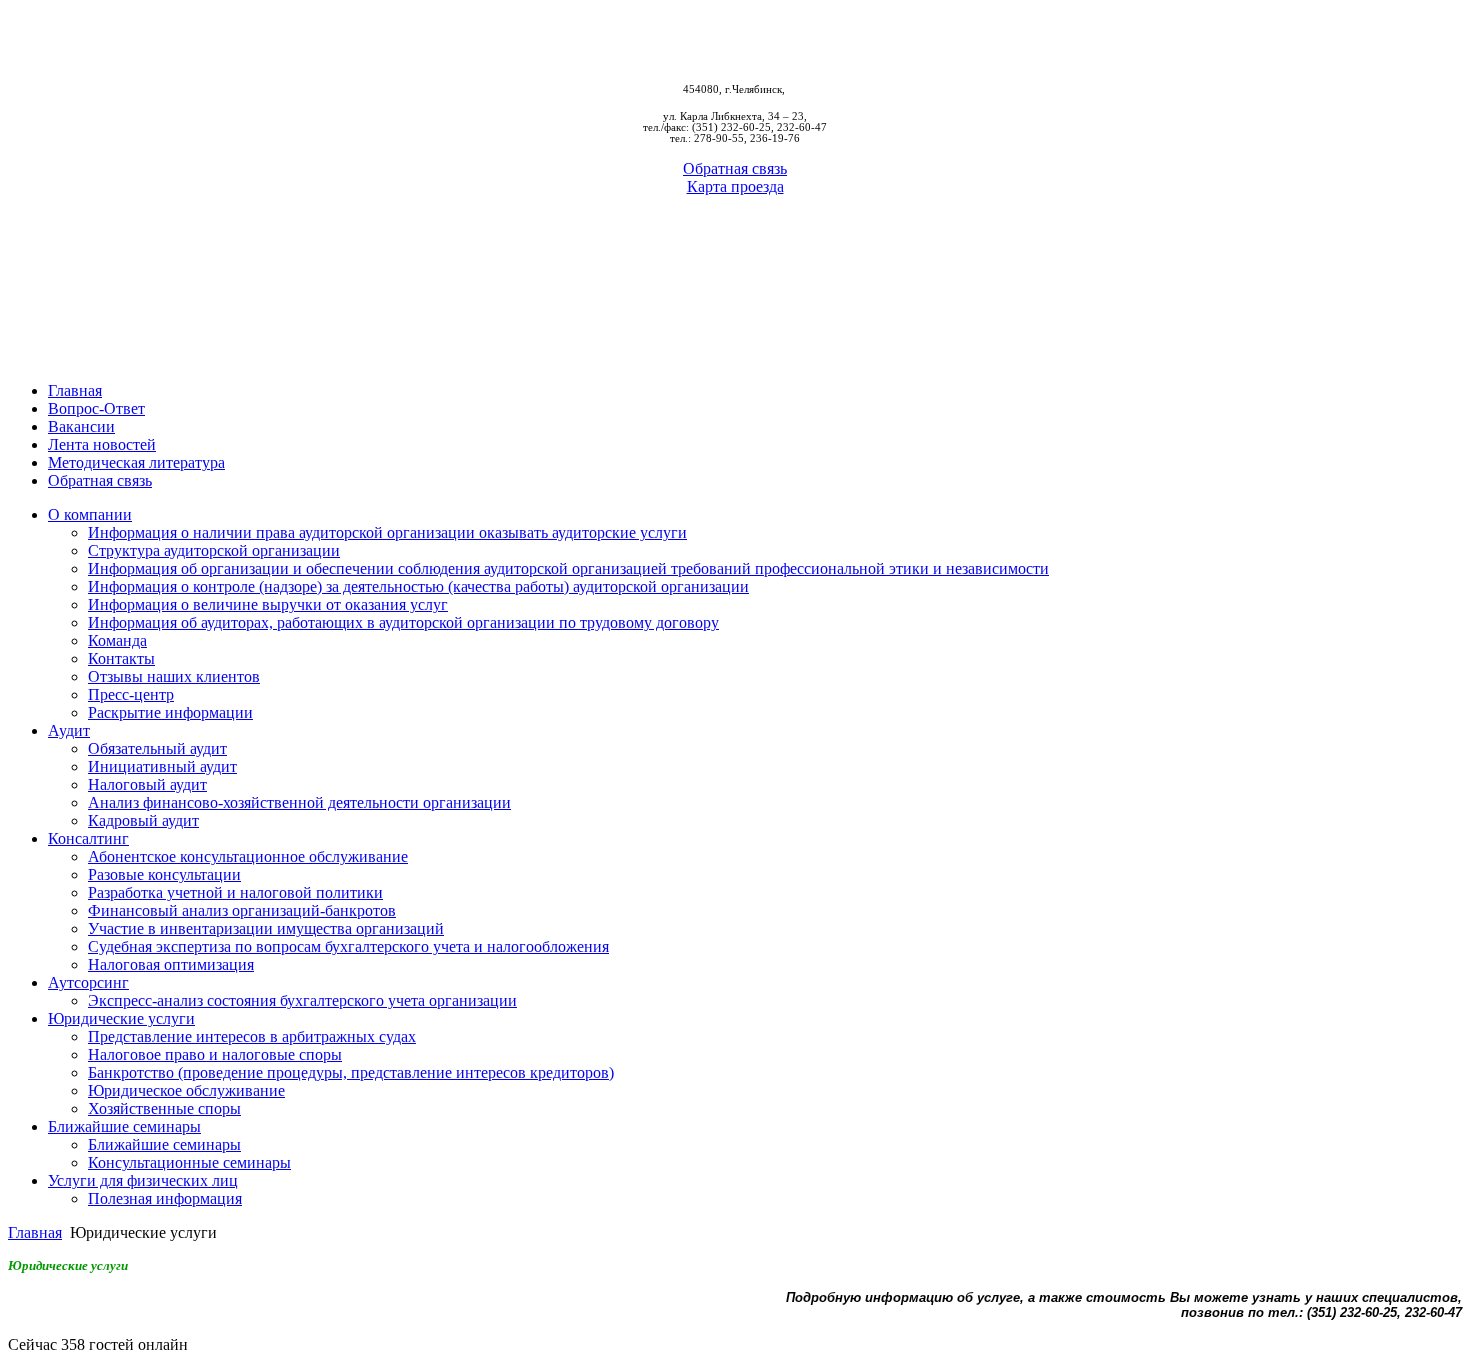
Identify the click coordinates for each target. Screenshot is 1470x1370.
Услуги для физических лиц (143, 1180)
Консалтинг (88, 838)
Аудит (69, 730)
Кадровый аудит (143, 820)
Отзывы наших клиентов (174, 676)
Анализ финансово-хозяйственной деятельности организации (299, 802)
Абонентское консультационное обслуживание (248, 856)
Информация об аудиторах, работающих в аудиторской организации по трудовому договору (403, 622)
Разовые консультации (164, 874)
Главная (75, 390)
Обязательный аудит (157, 748)
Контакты (121, 658)
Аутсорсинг (88, 982)
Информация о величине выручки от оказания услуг (268, 604)
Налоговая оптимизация (171, 964)
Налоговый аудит (147, 784)
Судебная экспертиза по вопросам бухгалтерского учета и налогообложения (348, 946)
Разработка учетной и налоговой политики (235, 892)
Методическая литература (136, 462)
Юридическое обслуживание (186, 1090)
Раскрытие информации (170, 712)
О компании (90, 514)
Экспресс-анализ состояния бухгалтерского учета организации (302, 1000)
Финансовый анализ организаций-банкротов (242, 910)
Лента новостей (102, 444)
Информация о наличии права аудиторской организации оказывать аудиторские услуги (387, 532)
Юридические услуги (121, 1018)
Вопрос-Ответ (96, 408)
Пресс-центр (131, 694)
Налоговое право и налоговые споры (215, 1054)
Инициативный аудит (162, 766)
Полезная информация (165, 1198)
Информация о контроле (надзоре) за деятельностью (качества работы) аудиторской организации (418, 586)
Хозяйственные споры (164, 1108)
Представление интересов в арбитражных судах (252, 1036)
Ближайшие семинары (124, 1126)
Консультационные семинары (189, 1162)
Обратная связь (735, 168)
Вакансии (81, 426)
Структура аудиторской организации (214, 550)
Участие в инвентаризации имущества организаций (266, 928)
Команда (117, 640)
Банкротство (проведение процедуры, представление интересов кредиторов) (351, 1072)
